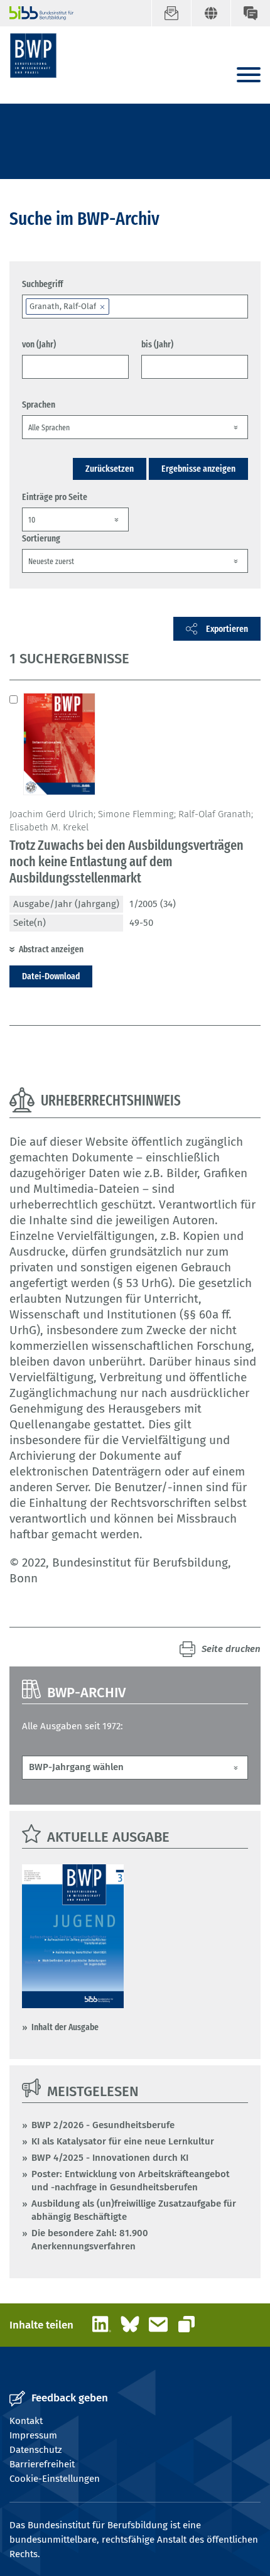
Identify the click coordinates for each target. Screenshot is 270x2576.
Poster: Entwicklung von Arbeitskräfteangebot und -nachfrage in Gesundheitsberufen (131, 2181)
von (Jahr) (39, 344)
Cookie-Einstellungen (55, 2479)
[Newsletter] (171, 13)
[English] (211, 13)
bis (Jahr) (157, 344)
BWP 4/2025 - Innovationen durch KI (110, 2158)
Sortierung (41, 538)
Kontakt (26, 2421)
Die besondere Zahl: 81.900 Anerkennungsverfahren (90, 2240)
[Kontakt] (250, 13)
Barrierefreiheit (42, 2464)
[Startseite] (33, 56)
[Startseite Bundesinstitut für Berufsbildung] (36, 13)
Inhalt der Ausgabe (65, 2027)
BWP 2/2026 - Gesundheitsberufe (103, 2125)
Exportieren (227, 629)
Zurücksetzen (110, 469)
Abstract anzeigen (51, 949)
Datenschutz (36, 2450)
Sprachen (39, 405)
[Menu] (249, 76)
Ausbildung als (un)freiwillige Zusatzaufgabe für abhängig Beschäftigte (134, 2210)
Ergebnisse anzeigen (198, 469)
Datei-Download (51, 976)
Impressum (33, 2435)
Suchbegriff (42, 284)
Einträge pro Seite (55, 497)
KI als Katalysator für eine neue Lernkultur (123, 2141)
